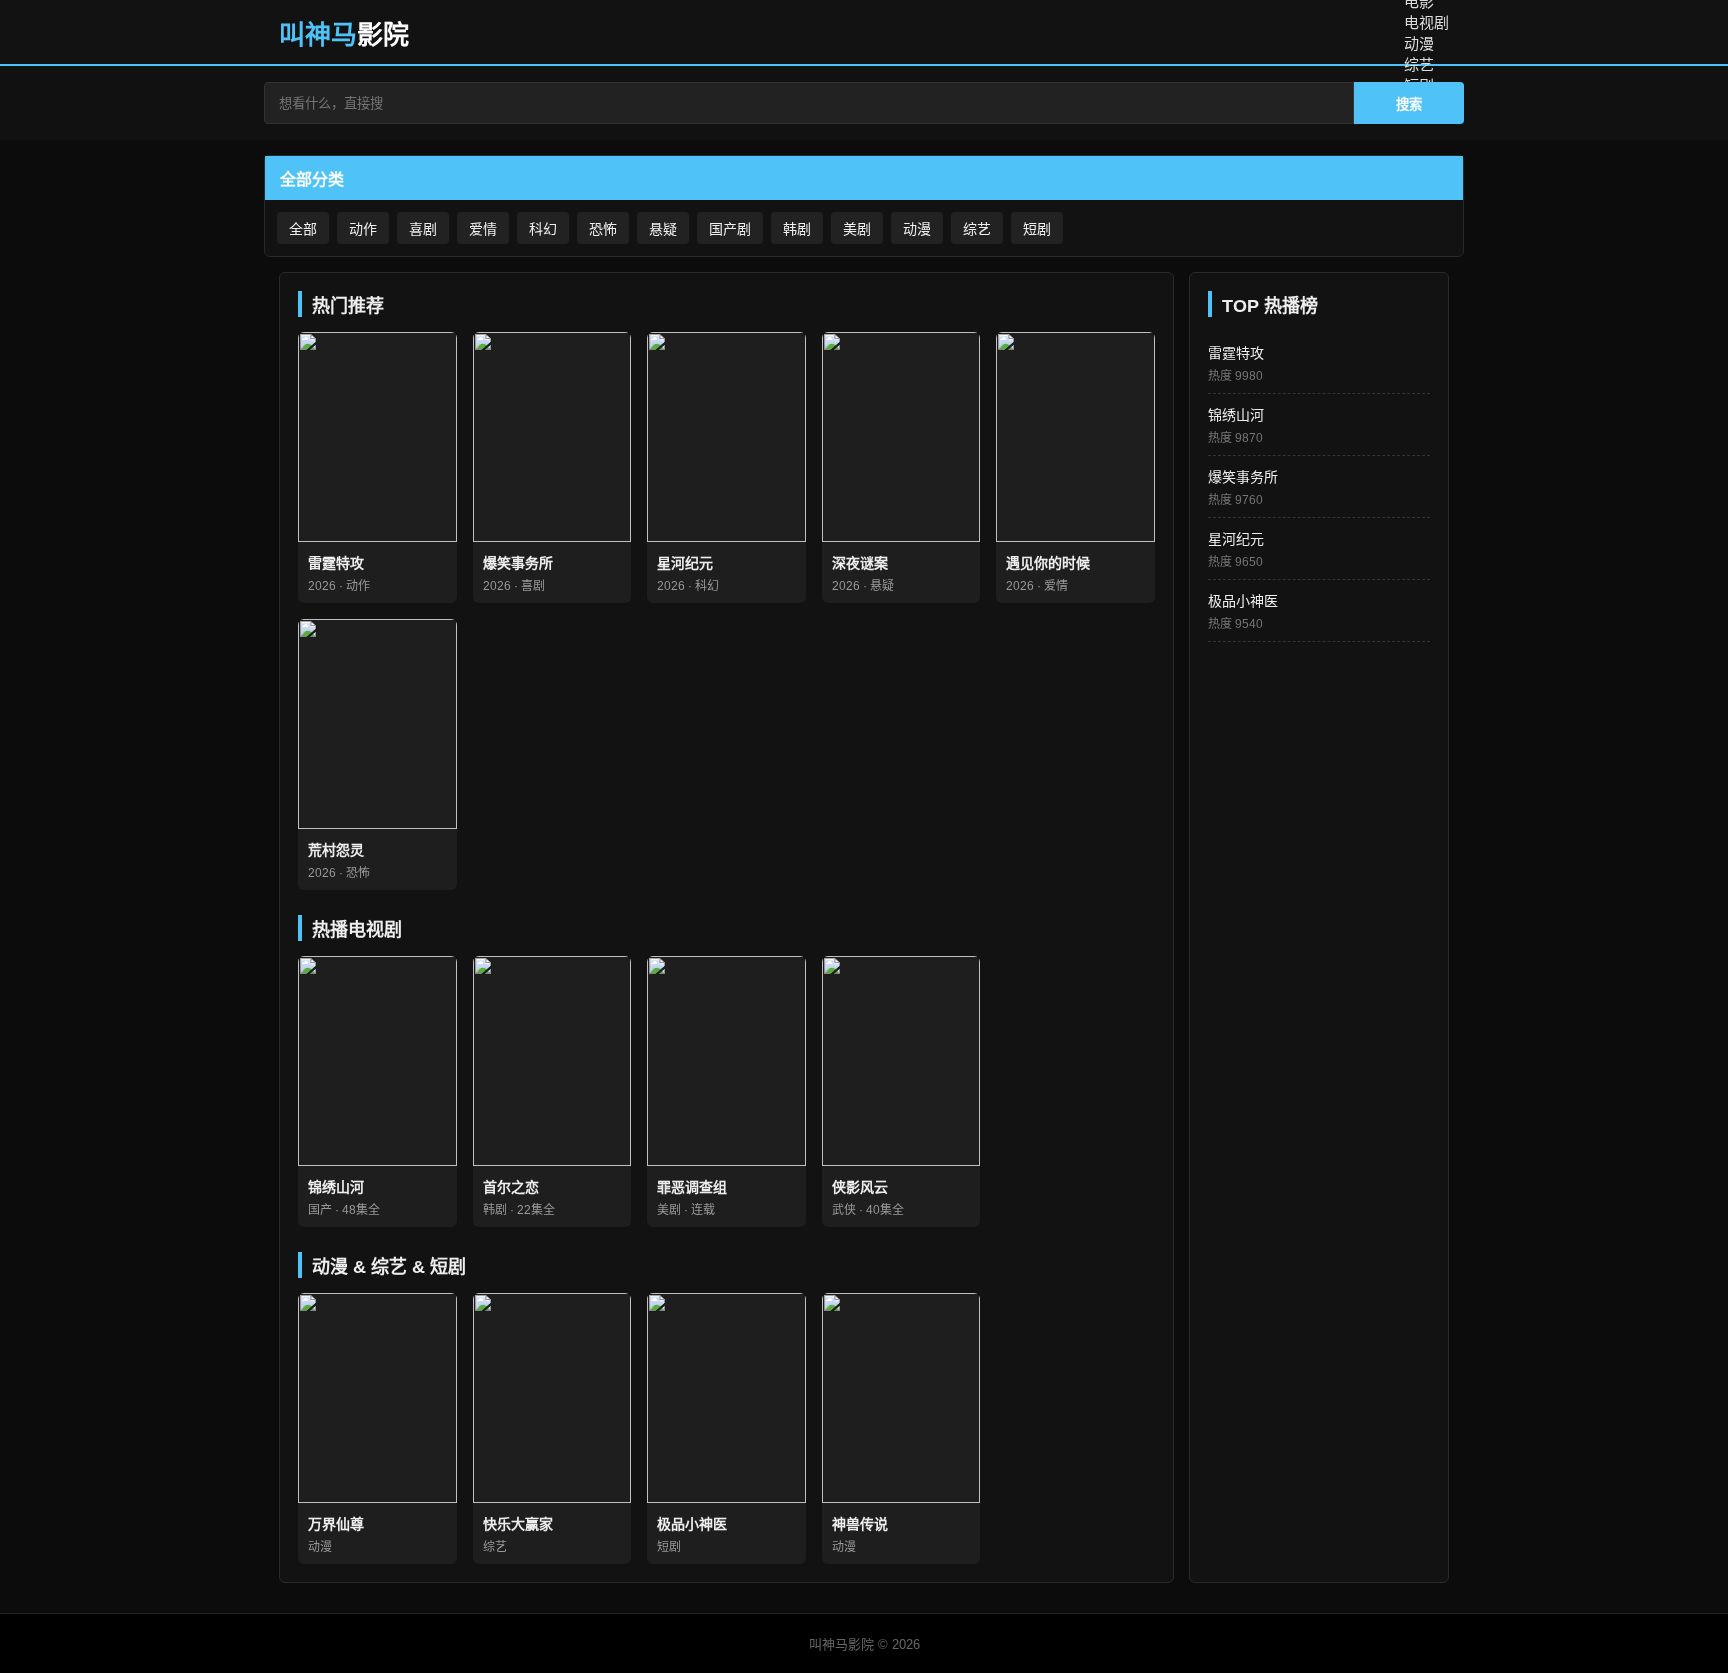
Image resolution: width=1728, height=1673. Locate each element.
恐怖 (603, 229)
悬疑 (663, 229)
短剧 (1037, 229)
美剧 (857, 229)
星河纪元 (1236, 539)
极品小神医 (1243, 601)
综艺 (1419, 64)
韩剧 (797, 229)
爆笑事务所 (1243, 477)
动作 (363, 229)
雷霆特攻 (1236, 353)
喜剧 (423, 229)
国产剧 (730, 229)
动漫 (1419, 43)
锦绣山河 (1236, 415)
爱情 (483, 229)
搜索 (1409, 104)
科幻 (543, 229)
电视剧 (1426, 22)
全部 (303, 229)
